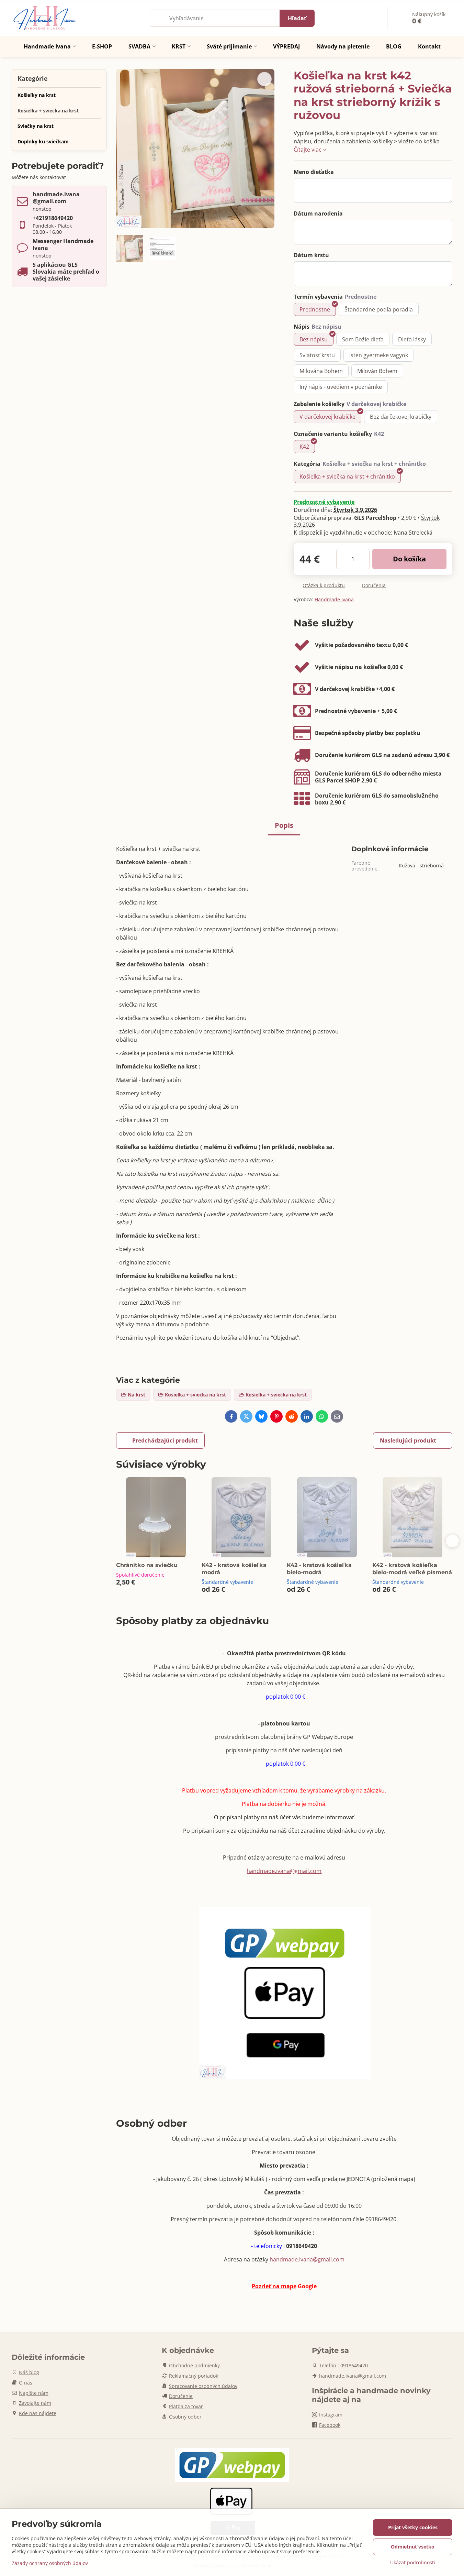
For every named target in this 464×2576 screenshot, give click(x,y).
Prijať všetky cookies (413, 2527)
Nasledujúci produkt (408, 1440)
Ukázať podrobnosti (413, 2562)
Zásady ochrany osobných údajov (50, 2563)
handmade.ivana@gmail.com (284, 1871)
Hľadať (297, 18)
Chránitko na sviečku (147, 1565)
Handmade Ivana (334, 599)
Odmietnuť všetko (413, 2547)
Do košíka (409, 559)
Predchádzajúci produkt (165, 1440)
